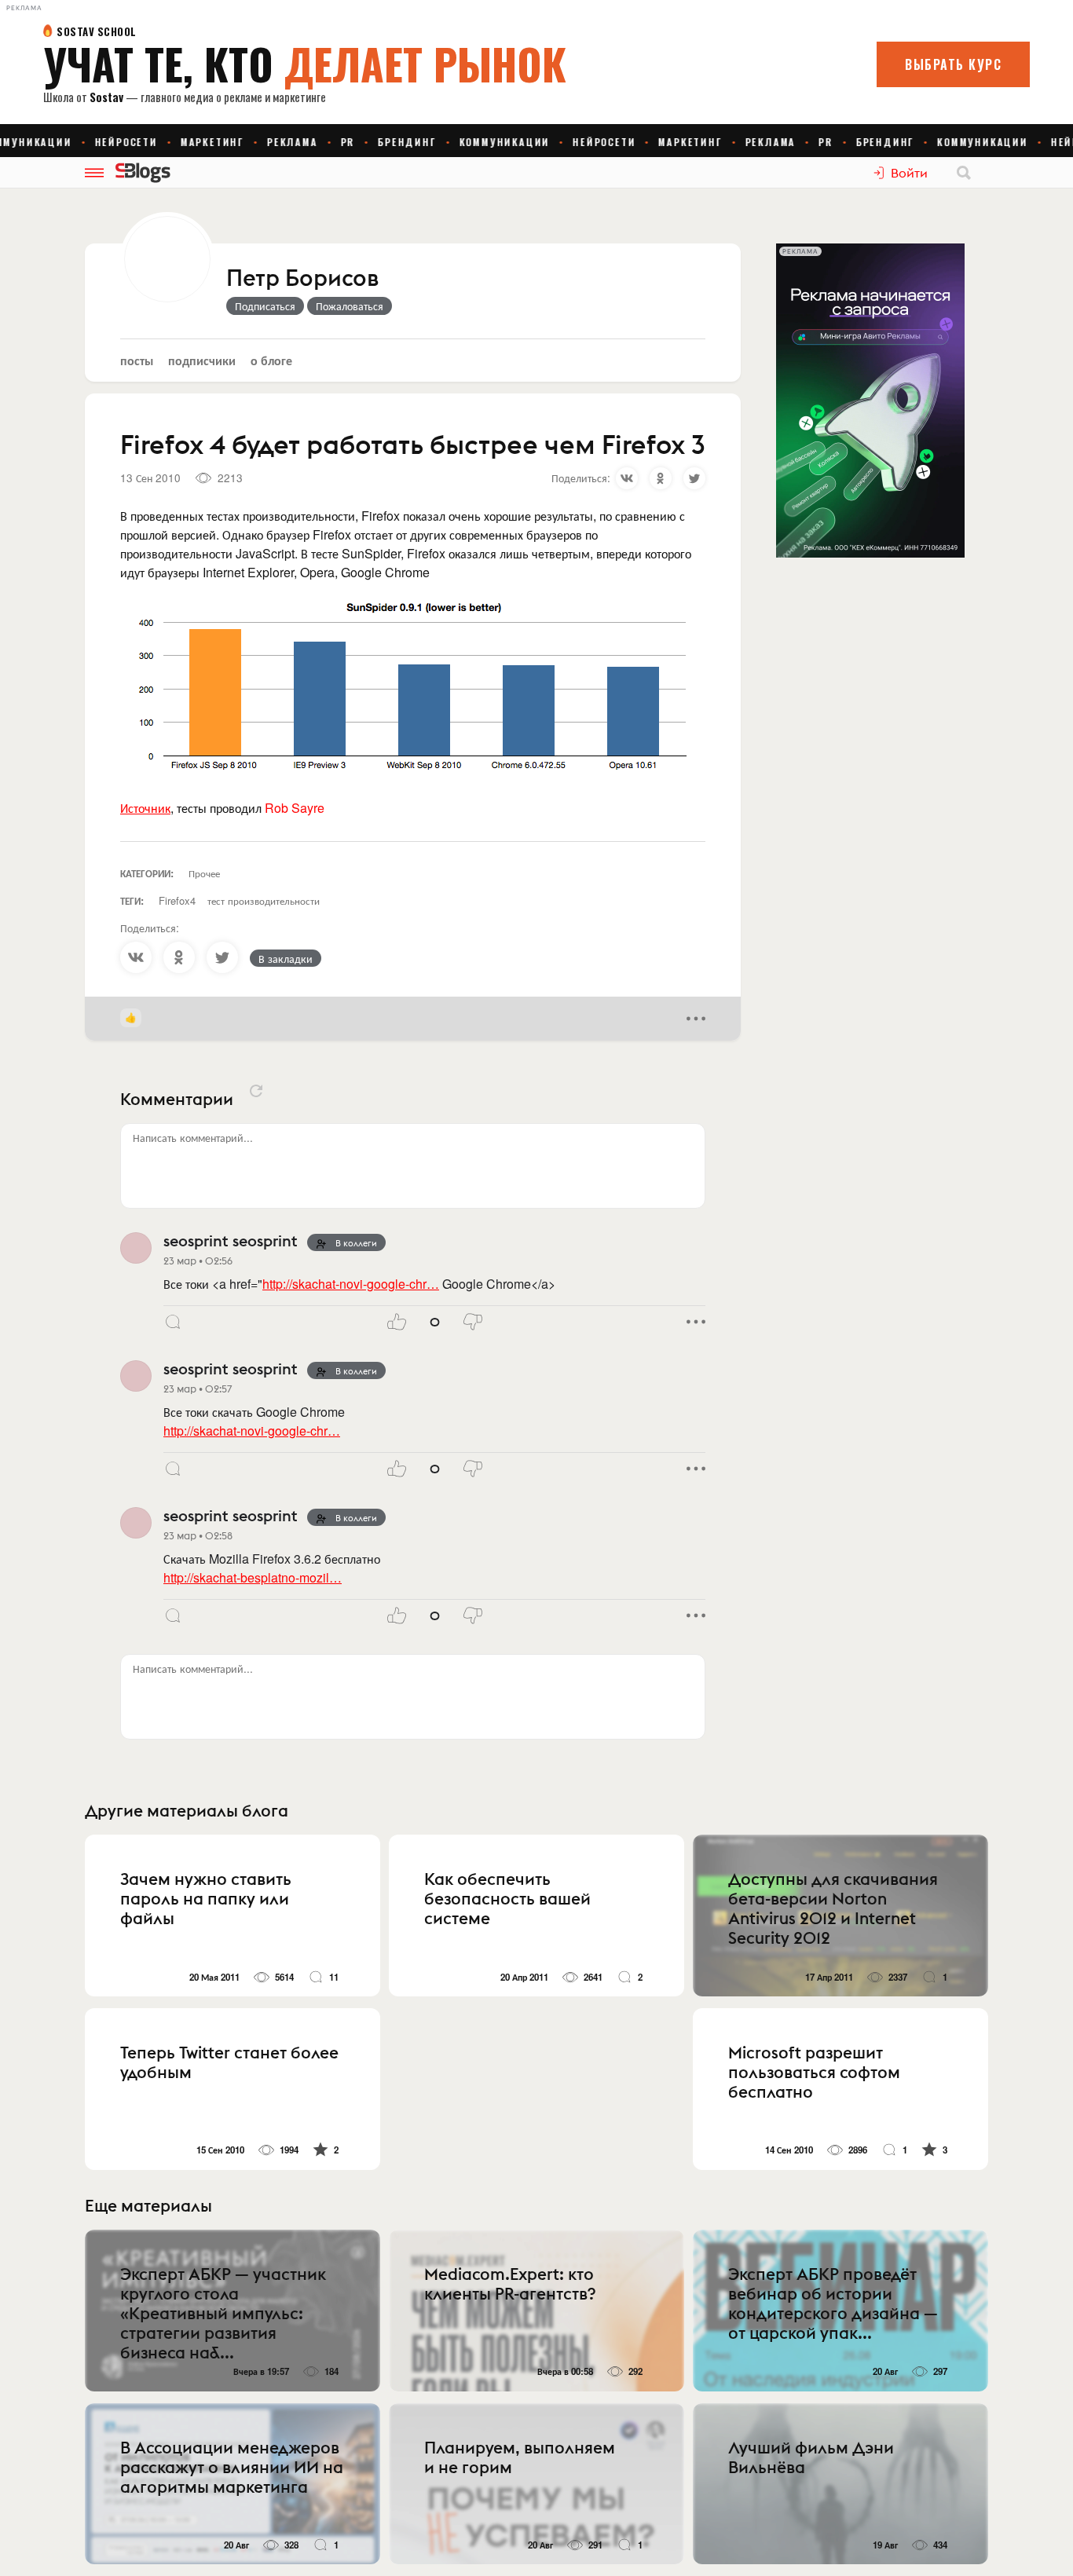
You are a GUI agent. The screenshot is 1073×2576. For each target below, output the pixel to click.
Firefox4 (177, 900)
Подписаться (265, 306)
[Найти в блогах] (964, 173)
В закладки (286, 958)
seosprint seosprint (231, 1240)
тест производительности (264, 900)
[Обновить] (256, 1091)
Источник (145, 808)
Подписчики (202, 360)
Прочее (204, 873)
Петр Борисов (302, 279)
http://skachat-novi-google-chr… (351, 1284)
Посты (137, 360)
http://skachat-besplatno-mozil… (253, 1577)
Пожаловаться (350, 306)
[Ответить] (173, 1322)
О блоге (271, 360)
